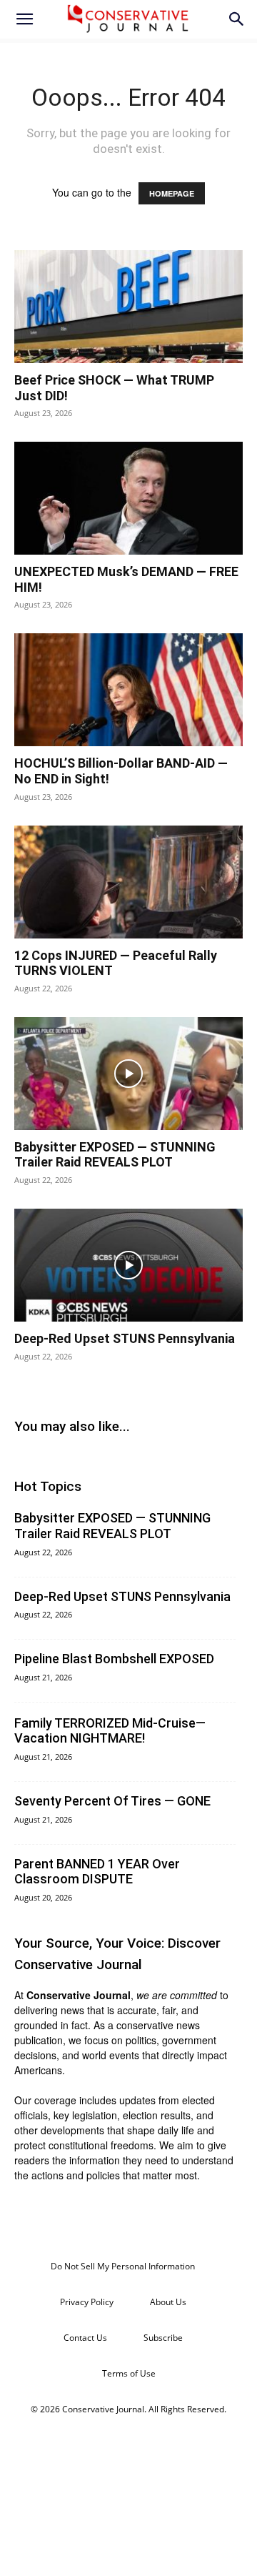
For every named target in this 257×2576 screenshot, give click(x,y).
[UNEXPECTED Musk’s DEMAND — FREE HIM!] (128, 498)
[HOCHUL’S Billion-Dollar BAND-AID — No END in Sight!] (128, 690)
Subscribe (163, 2338)
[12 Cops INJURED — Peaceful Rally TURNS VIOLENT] (128, 882)
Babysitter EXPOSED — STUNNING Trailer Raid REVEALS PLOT (115, 1155)
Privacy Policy (87, 2302)
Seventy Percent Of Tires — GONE (112, 1801)
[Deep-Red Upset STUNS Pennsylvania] (128, 1265)
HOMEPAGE (172, 193)
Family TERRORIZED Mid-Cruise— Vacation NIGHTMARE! (110, 1731)
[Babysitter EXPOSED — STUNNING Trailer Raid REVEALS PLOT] (128, 1074)
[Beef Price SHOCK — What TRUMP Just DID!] (128, 307)
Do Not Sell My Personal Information (123, 2266)
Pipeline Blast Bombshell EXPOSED (114, 1659)
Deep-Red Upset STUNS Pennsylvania (125, 1338)
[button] (24, 19)
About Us (168, 2302)
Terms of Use (129, 2373)
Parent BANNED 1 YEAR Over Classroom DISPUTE (97, 1872)
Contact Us (85, 2338)
